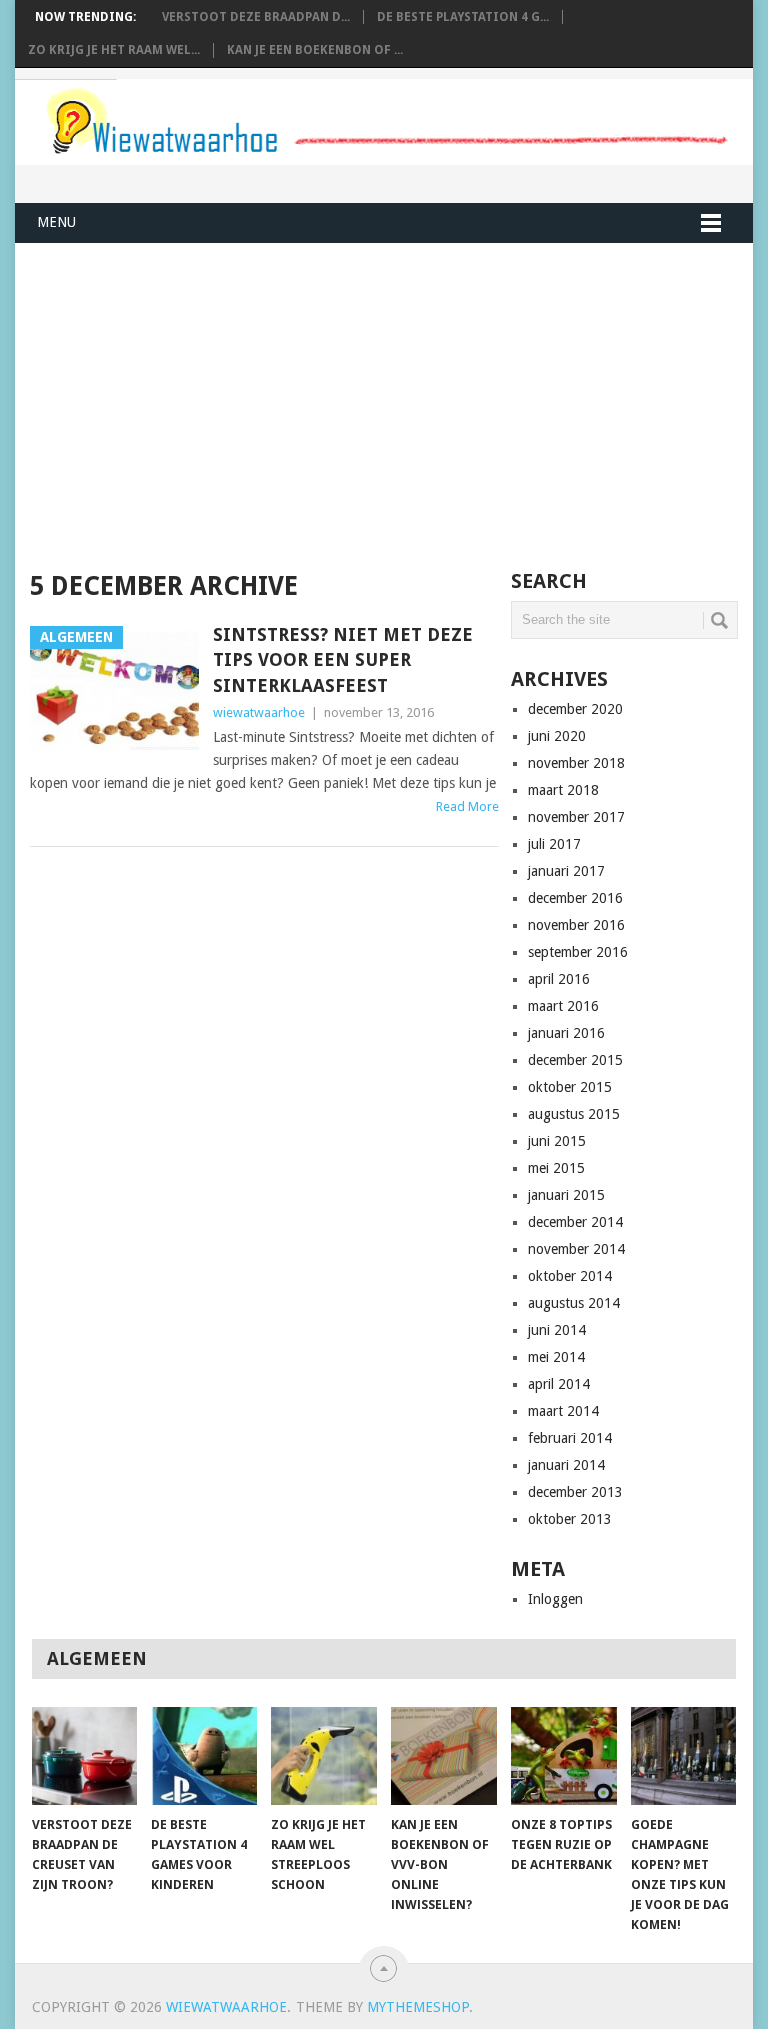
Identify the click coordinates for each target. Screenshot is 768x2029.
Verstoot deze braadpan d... (256, 17)
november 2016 (576, 925)
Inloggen (555, 1599)
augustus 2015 (574, 1114)
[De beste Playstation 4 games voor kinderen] (204, 1756)
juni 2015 (557, 1141)
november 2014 (576, 1249)
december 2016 (575, 898)
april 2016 (559, 979)
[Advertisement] (292, 407)
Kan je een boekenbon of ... (315, 50)
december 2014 (575, 1222)
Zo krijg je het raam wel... (114, 50)
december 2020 (575, 709)
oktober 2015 (570, 1087)
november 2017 (576, 817)
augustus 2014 (574, 1303)
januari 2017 (566, 871)
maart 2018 (563, 790)
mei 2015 (556, 1168)
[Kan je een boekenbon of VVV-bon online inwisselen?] (444, 1756)
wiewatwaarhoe (259, 712)
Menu (56, 222)
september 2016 (578, 952)
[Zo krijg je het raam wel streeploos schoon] (324, 1756)
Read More (467, 806)
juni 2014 (557, 1330)
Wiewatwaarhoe (226, 2007)
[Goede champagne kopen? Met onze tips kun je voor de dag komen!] (684, 1756)
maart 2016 (563, 1006)
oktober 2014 (570, 1276)
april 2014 (559, 1384)
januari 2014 (566, 1465)
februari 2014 (570, 1438)
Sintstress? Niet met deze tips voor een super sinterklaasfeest (343, 659)
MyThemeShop (418, 2007)
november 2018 (576, 763)
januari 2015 (566, 1195)
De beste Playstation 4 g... (463, 17)
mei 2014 (556, 1357)
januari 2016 (566, 1033)
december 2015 (575, 1060)
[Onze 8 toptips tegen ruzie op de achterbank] (564, 1756)
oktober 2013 (570, 1519)
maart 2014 (563, 1411)
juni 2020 (557, 736)
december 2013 (575, 1492)
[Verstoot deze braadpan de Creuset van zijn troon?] (85, 1756)
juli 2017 (554, 844)
